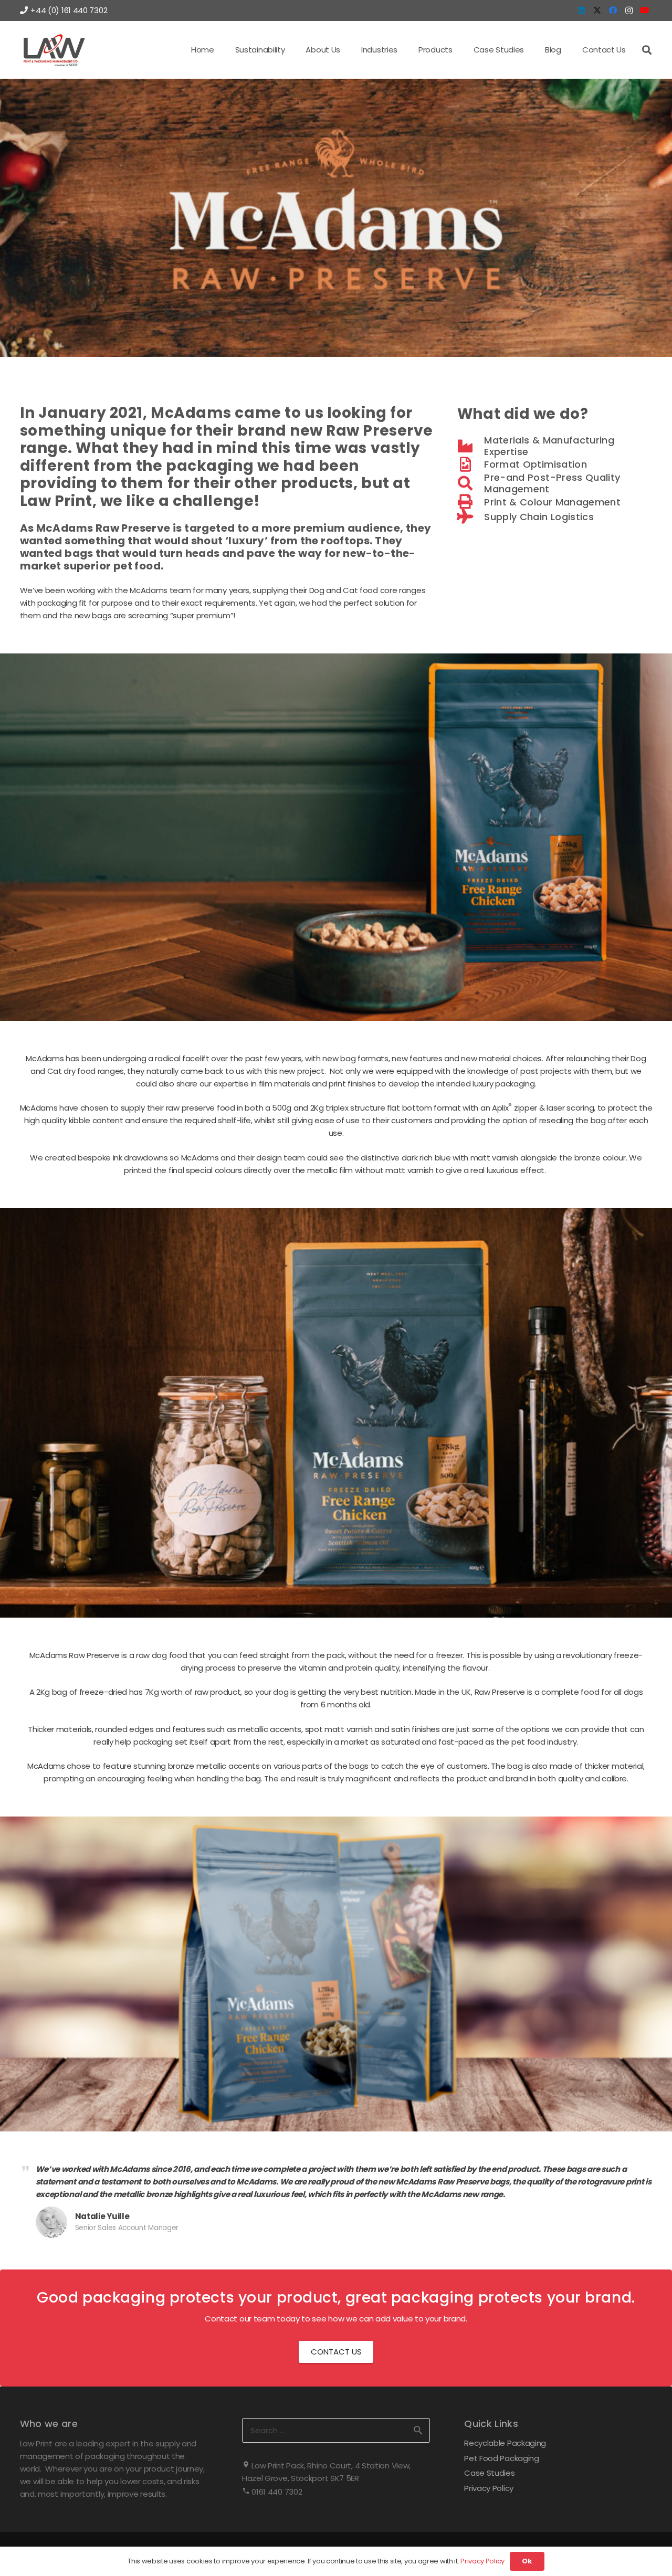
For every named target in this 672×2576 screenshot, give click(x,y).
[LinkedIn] (582, 10)
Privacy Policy (489, 2488)
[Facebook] (613, 10)
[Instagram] (629, 10)
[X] (597, 10)
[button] (291, 50)
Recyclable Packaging (505, 2443)
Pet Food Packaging (502, 2458)
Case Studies (489, 2473)
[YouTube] (645, 10)
